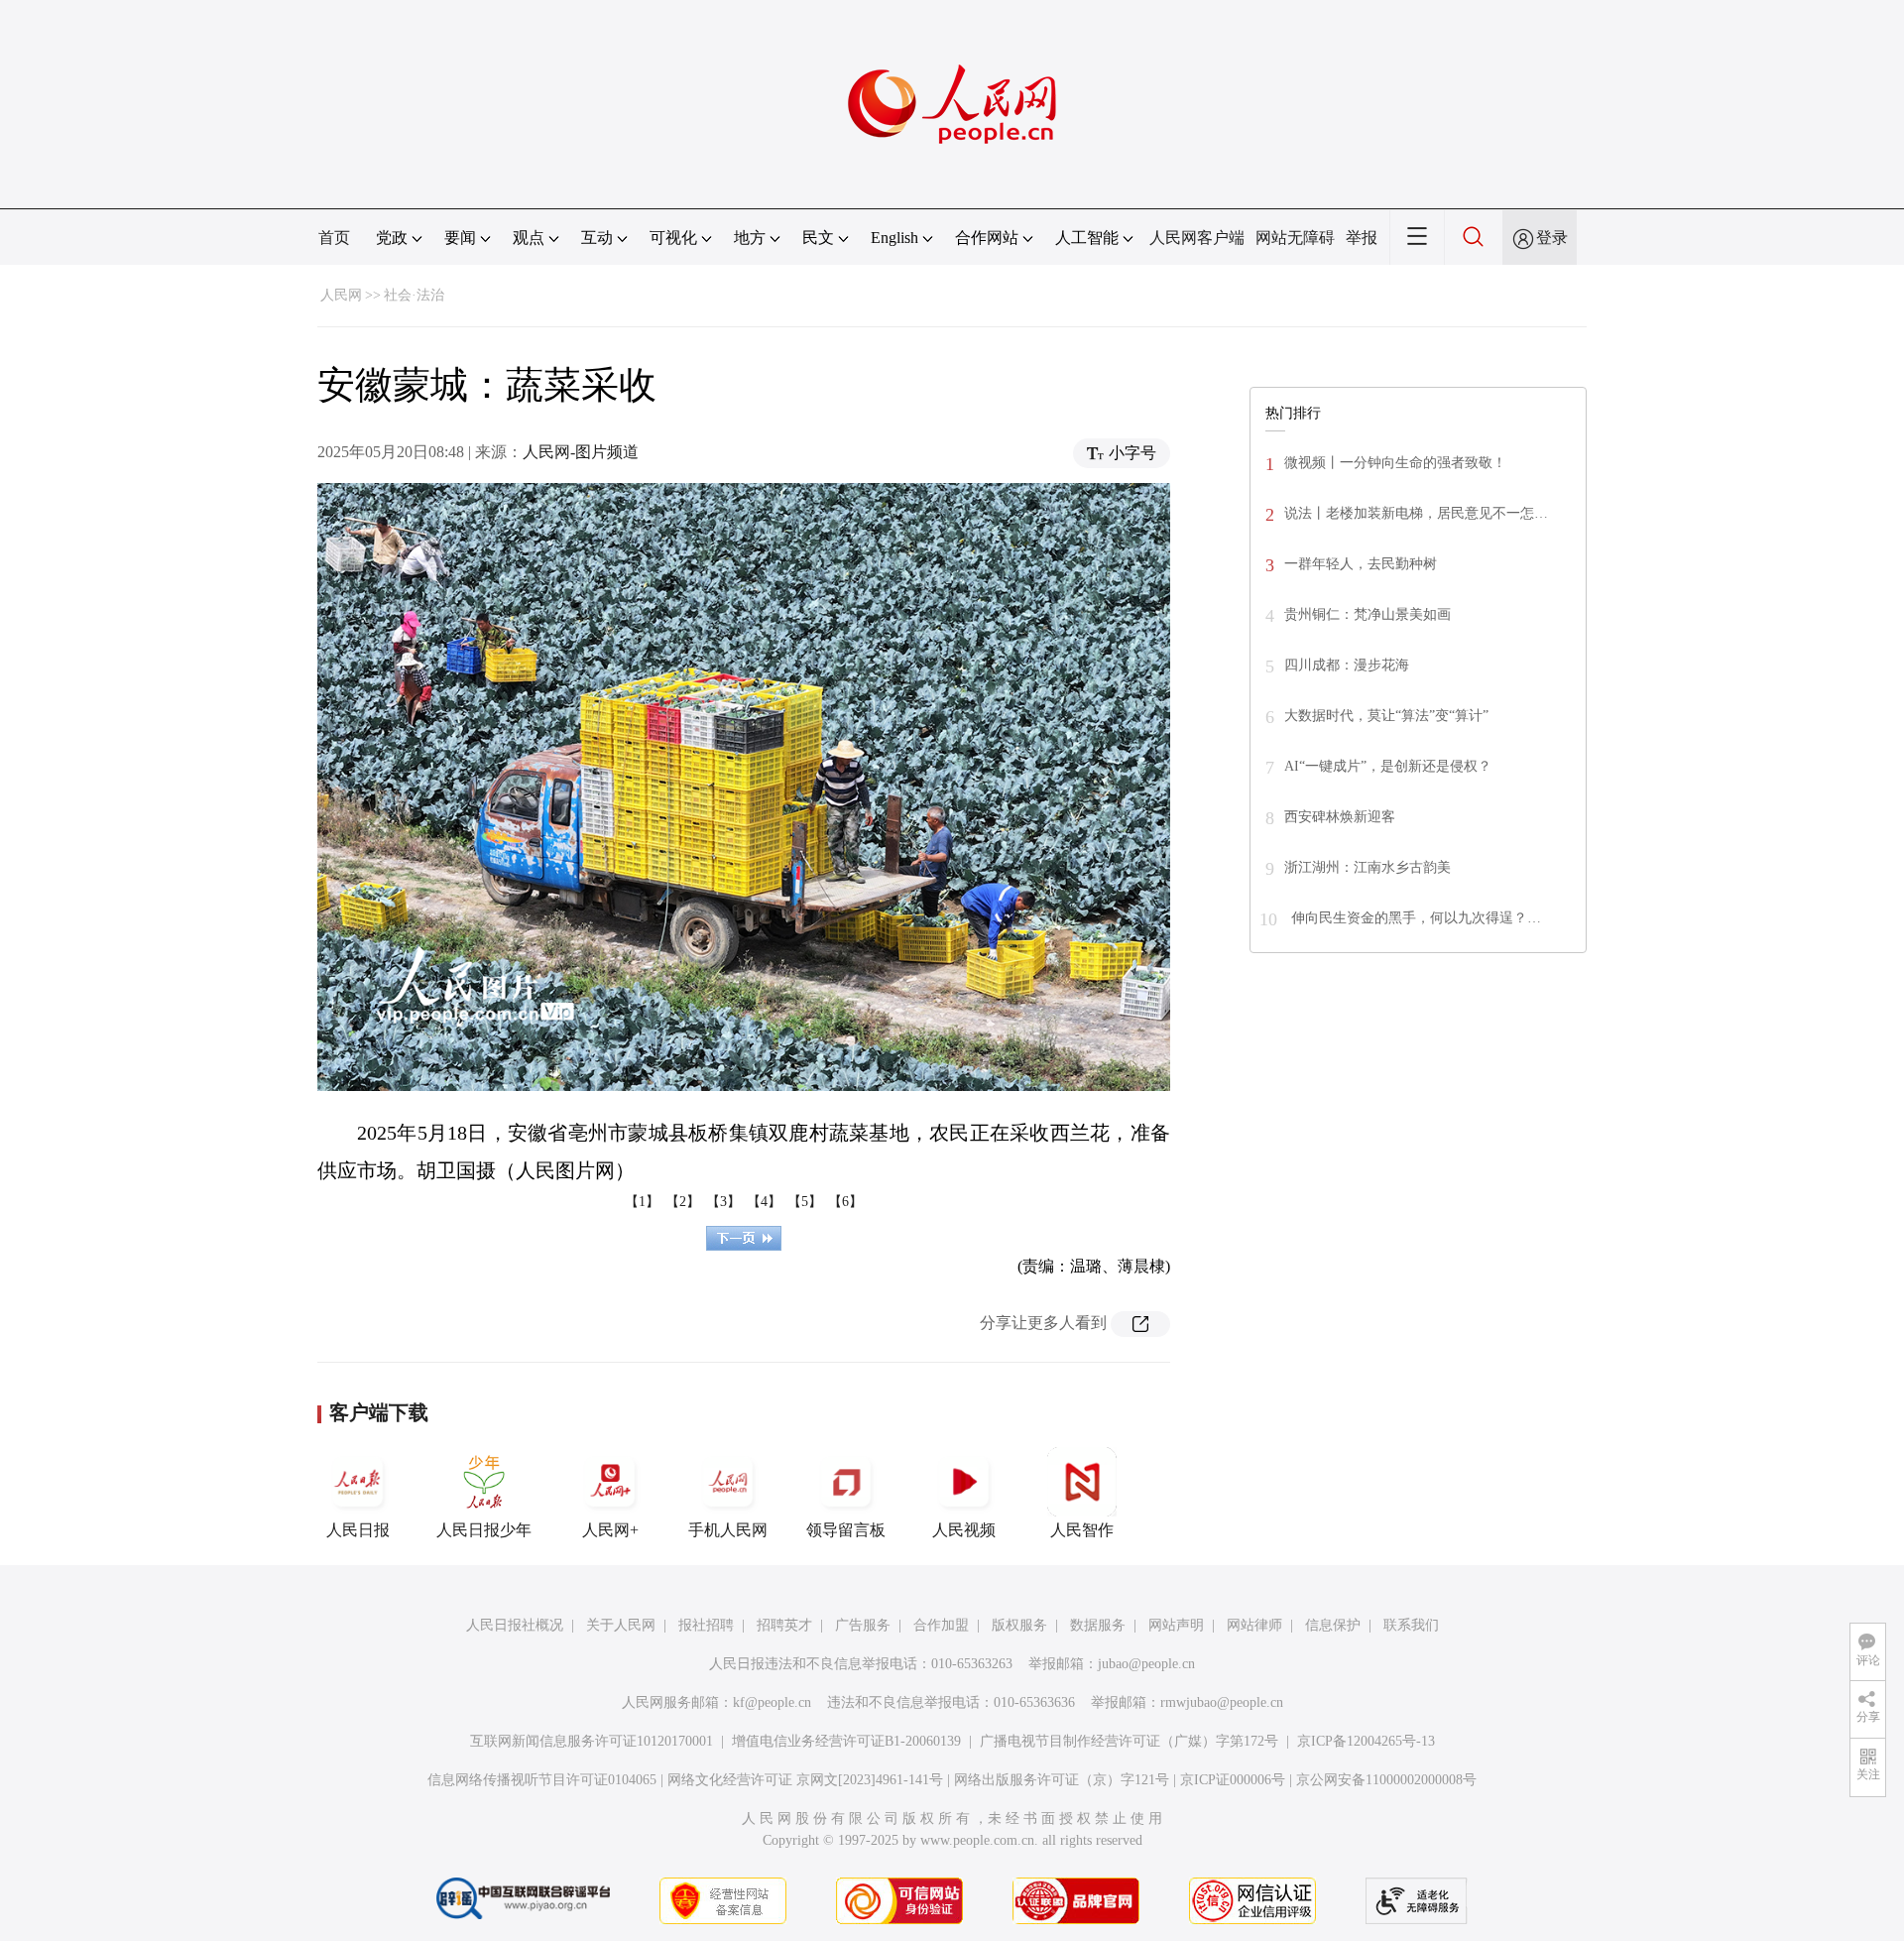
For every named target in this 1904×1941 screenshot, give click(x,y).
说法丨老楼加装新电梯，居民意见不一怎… (1416, 513)
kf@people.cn (772, 1702)
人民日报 (358, 1530)
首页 (334, 238)
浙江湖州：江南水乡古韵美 (1368, 867)
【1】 (642, 1202)
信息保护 (1333, 1625)
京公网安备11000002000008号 (1386, 1780)
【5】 (805, 1202)
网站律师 (1254, 1625)
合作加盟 (941, 1625)
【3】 (723, 1202)
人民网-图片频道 (581, 452)
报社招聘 (706, 1625)
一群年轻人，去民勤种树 (1361, 564)
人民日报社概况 (515, 1625)
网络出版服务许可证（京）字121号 (1062, 1780)
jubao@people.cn (1146, 1664)
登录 (1552, 238)
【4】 (764, 1202)
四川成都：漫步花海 (1347, 665)
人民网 (341, 295)
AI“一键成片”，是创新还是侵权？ (1388, 766)
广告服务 (863, 1625)
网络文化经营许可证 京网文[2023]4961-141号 (805, 1780)
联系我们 (1411, 1625)
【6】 (845, 1202)
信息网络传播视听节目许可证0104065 (542, 1780)
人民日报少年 (484, 1530)
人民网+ (610, 1530)
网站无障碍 (1295, 238)
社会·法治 (414, 295)
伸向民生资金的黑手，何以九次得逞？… (1414, 918)
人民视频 (964, 1530)
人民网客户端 (1197, 238)
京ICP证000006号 (1233, 1780)
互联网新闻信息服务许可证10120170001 (592, 1741)
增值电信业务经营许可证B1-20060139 (846, 1741)
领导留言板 (846, 1530)
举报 (1362, 238)
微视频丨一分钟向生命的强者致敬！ (1395, 463)
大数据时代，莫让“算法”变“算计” (1386, 716)
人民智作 (1082, 1530)
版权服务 (1019, 1625)
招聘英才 (784, 1625)
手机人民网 (728, 1530)
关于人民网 (621, 1625)
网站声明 (1176, 1625)
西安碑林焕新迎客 (1340, 817)
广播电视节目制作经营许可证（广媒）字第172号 (1129, 1741)
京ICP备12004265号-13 (1366, 1741)
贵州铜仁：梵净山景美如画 (1368, 614)
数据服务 (1098, 1625)
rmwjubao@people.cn (1222, 1702)
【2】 (683, 1202)
